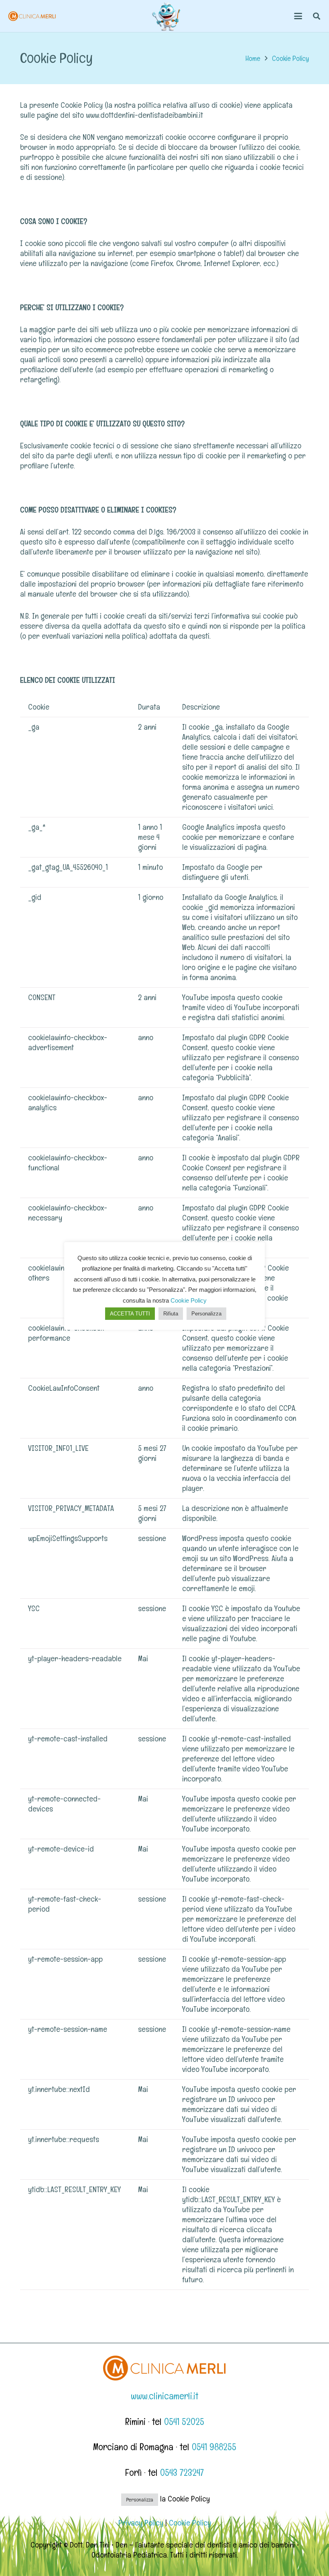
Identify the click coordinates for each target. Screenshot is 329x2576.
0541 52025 (184, 2422)
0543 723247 (182, 2472)
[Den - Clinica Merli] (166, 16)
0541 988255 (214, 2447)
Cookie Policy (190, 2523)
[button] (298, 16)
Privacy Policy (141, 2523)
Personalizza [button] (140, 2500)
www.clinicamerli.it (164, 2396)
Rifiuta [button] (171, 1314)
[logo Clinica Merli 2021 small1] (32, 16)
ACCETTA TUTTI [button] (130, 1314)
